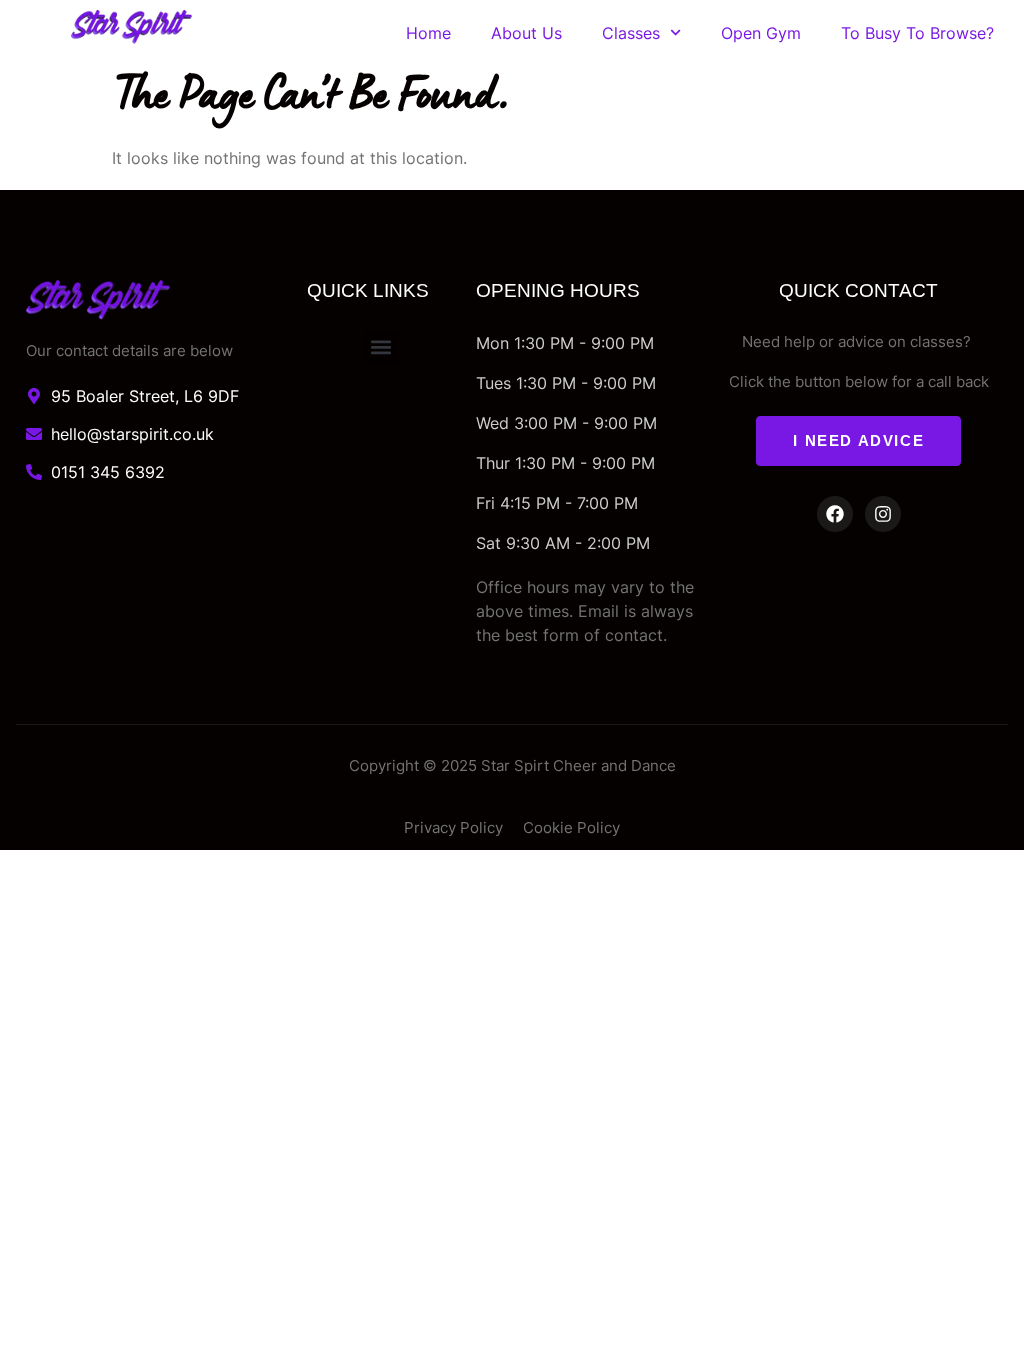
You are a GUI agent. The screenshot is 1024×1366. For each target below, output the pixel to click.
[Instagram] (883, 514)
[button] (381, 347)
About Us (526, 33)
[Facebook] (835, 514)
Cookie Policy (571, 827)
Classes (631, 33)
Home (428, 33)
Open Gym (761, 33)
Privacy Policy (453, 827)
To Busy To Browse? (917, 33)
